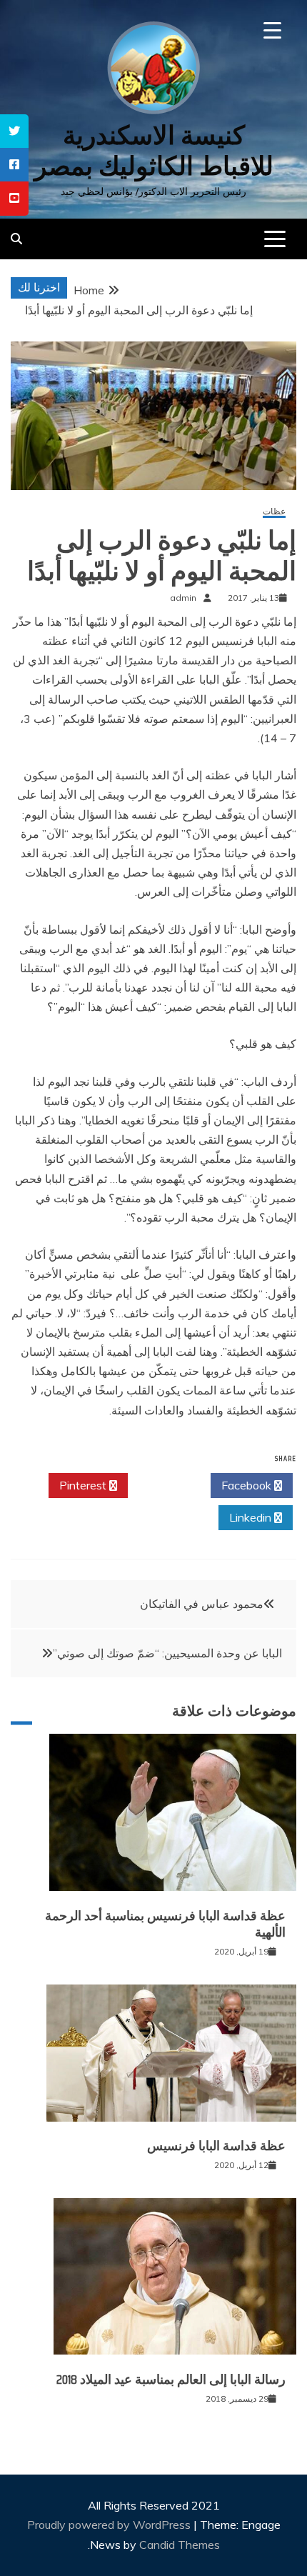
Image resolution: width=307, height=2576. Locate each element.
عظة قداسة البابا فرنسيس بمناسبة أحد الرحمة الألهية (165, 1924)
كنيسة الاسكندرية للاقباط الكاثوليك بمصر (154, 151)
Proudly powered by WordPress (110, 2525)
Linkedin (252, 1517)
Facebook (248, 1485)
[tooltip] (14, 131)
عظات (274, 512)
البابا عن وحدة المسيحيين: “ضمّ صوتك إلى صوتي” (167, 1653)
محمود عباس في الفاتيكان (202, 1604)
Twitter (165, 1485)
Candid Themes (180, 2545)
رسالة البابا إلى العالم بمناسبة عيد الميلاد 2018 (171, 2380)
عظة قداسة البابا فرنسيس (216, 2146)
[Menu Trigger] (272, 30)
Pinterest (84, 1485)
